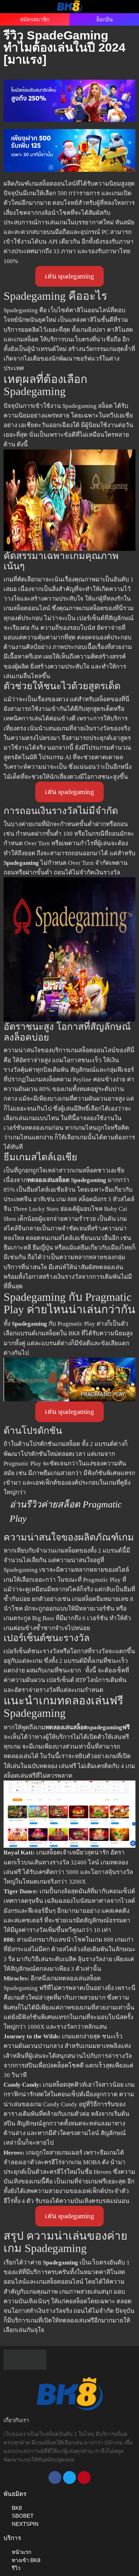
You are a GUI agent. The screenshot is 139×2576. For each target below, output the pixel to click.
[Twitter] (69, 2477)
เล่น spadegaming (69, 276)
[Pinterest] (84, 2477)
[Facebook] (55, 2477)
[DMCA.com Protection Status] (25, 2359)
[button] (14, 6)
